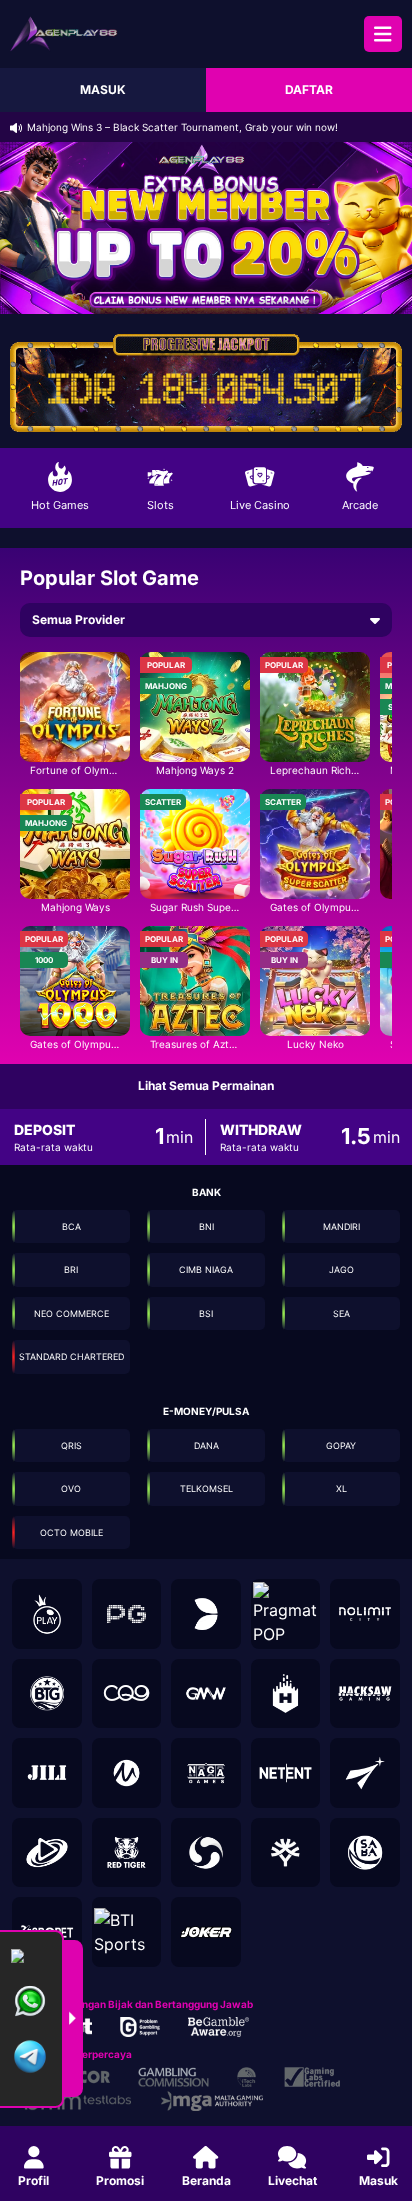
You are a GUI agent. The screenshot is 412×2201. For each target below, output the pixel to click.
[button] (75, 714)
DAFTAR (309, 89)
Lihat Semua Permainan (206, 1085)
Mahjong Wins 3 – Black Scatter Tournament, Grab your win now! (182, 127)
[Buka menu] (383, 34)
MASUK (103, 89)
